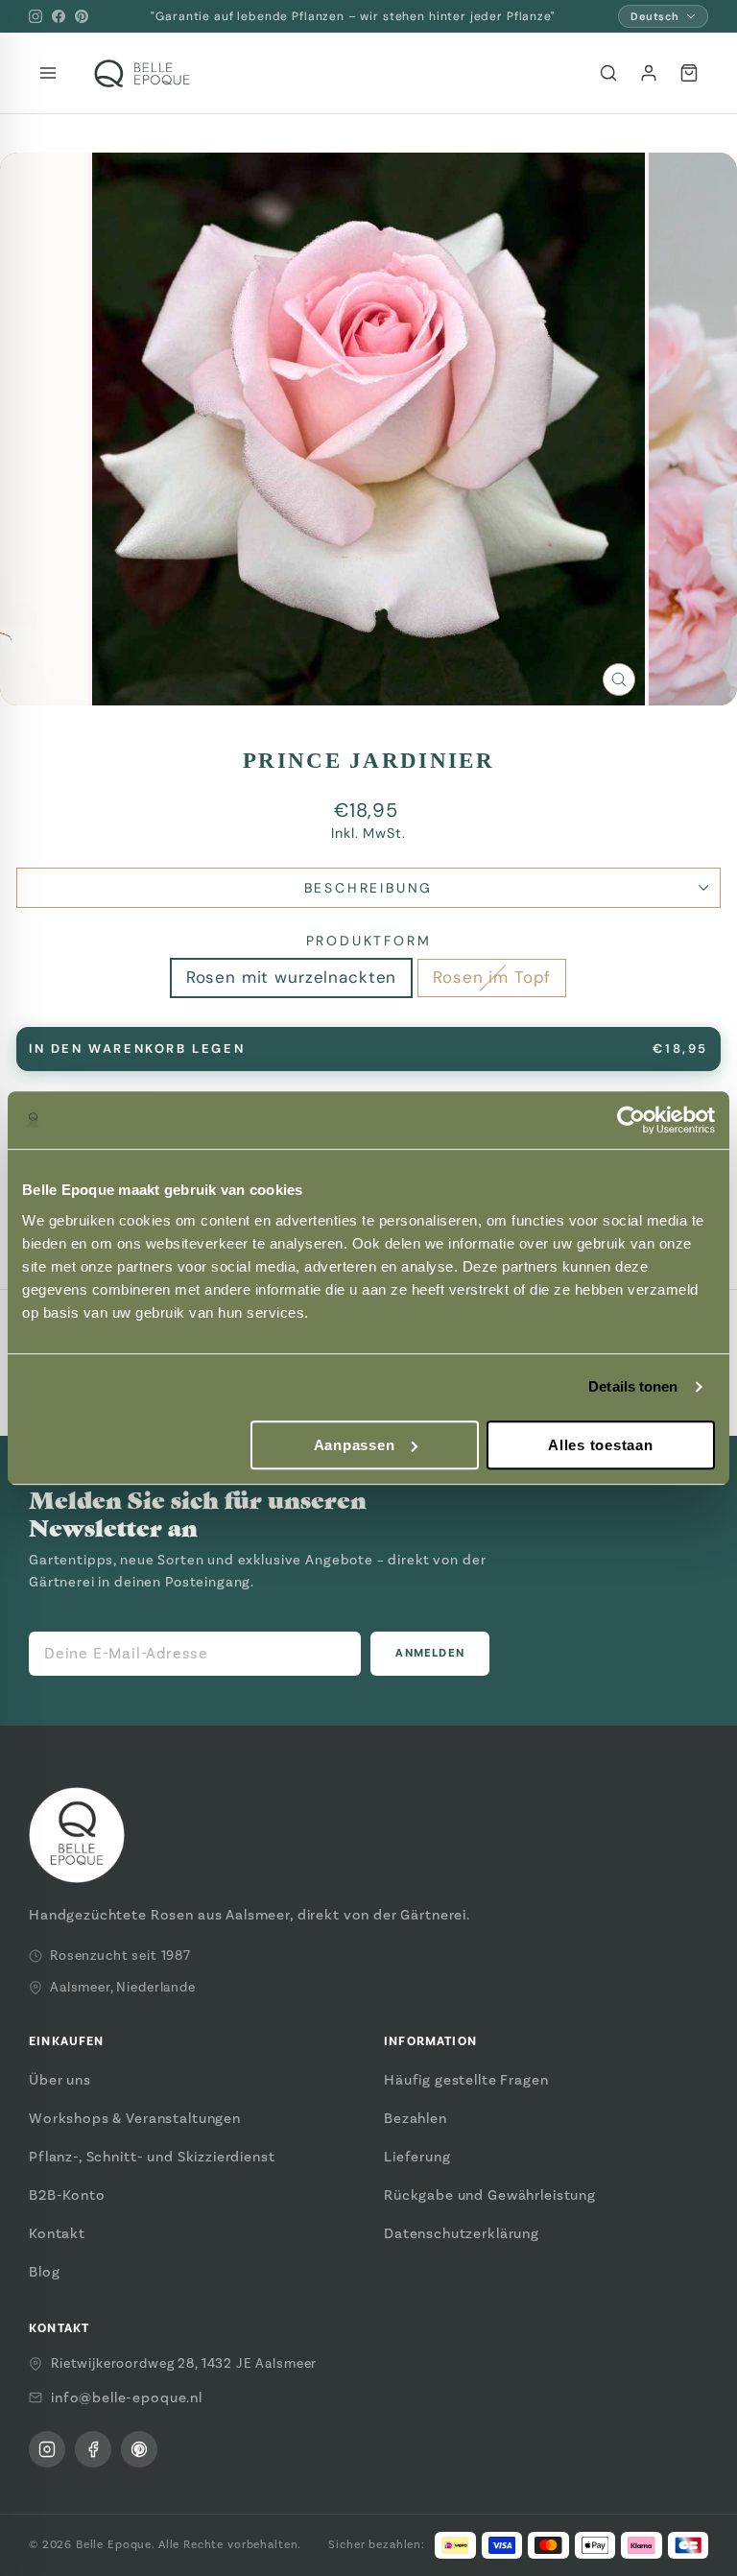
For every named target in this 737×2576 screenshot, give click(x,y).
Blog (44, 2272)
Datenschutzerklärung (462, 2233)
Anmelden (430, 1653)
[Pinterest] (82, 16)
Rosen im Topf (492, 977)
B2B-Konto (67, 2195)
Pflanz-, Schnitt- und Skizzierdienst (152, 2157)
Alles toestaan (601, 1445)
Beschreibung (369, 888)
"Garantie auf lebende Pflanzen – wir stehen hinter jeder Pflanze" (353, 16)
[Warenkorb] (689, 73)
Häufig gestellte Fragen (466, 2080)
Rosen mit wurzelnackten (292, 977)
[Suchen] (608, 73)
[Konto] (649, 73)
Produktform (369, 941)
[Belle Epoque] (142, 73)
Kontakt (57, 2233)
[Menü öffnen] (48, 73)
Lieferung (417, 2157)
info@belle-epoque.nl (127, 2397)
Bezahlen (416, 2118)
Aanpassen (355, 1445)
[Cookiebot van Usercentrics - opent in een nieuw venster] (631, 1120)
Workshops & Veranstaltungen (135, 2118)
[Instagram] (36, 16)
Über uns (60, 2080)
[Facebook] (59, 16)
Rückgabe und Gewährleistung (490, 2195)
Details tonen (633, 1386)
